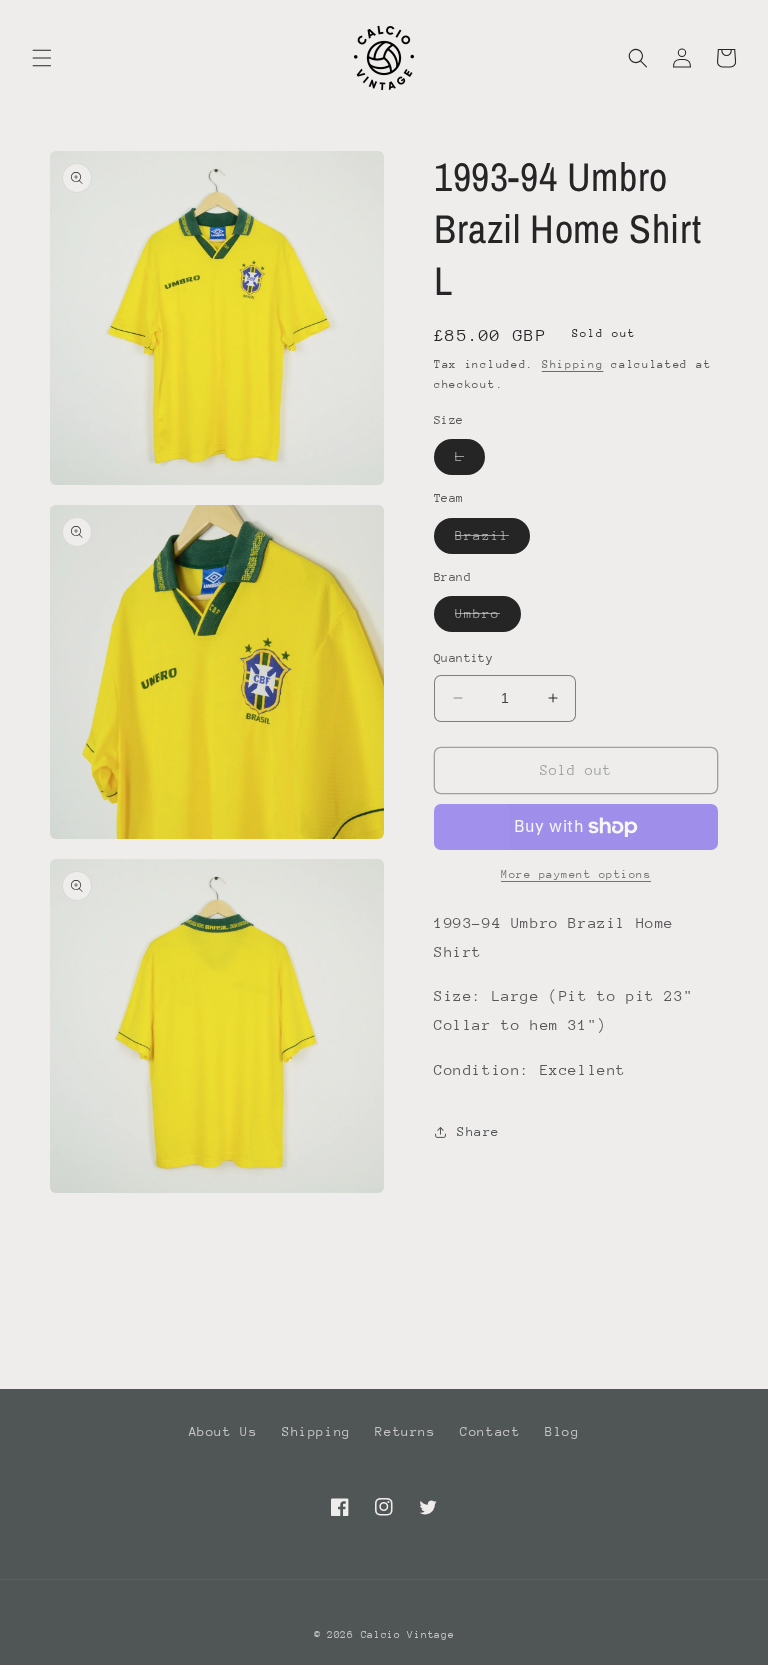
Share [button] (478, 1131)
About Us (223, 1431)
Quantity (463, 658)
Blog (562, 1431)
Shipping (573, 364)
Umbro (488, 618)
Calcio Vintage (408, 1635)
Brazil (492, 540)
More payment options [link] (576, 874)
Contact (490, 1431)
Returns (405, 1431)
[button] (42, 58)
